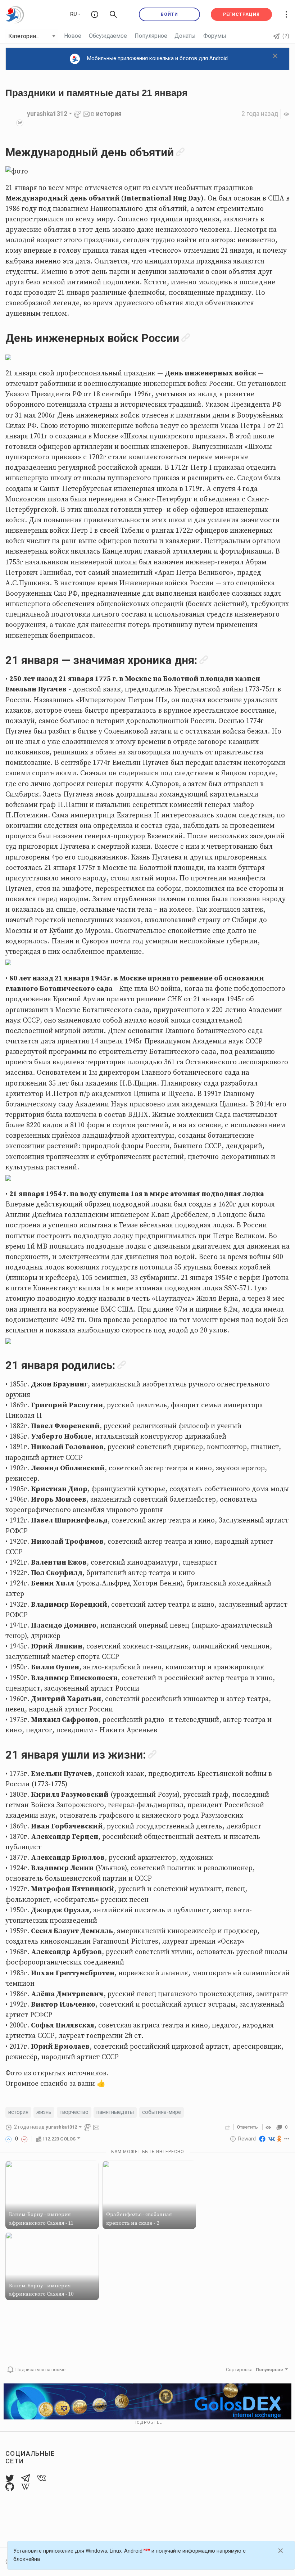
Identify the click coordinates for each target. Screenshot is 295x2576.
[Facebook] (262, 2139)
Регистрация (241, 14)
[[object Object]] (269, 2127)
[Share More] (287, 2139)
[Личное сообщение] (86, 114)
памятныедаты (115, 2112)
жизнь (44, 2112)
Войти (169, 14)
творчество (74, 2112)
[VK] (272, 2139)
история (109, 114)
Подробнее (148, 2422)
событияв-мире (162, 2112)
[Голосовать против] (24, 2139)
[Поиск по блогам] (113, 14)
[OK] (279, 2139)
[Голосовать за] (9, 2139)
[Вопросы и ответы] (95, 14)
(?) (286, 36)
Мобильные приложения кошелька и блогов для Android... (159, 58)
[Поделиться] (228, 2127)
